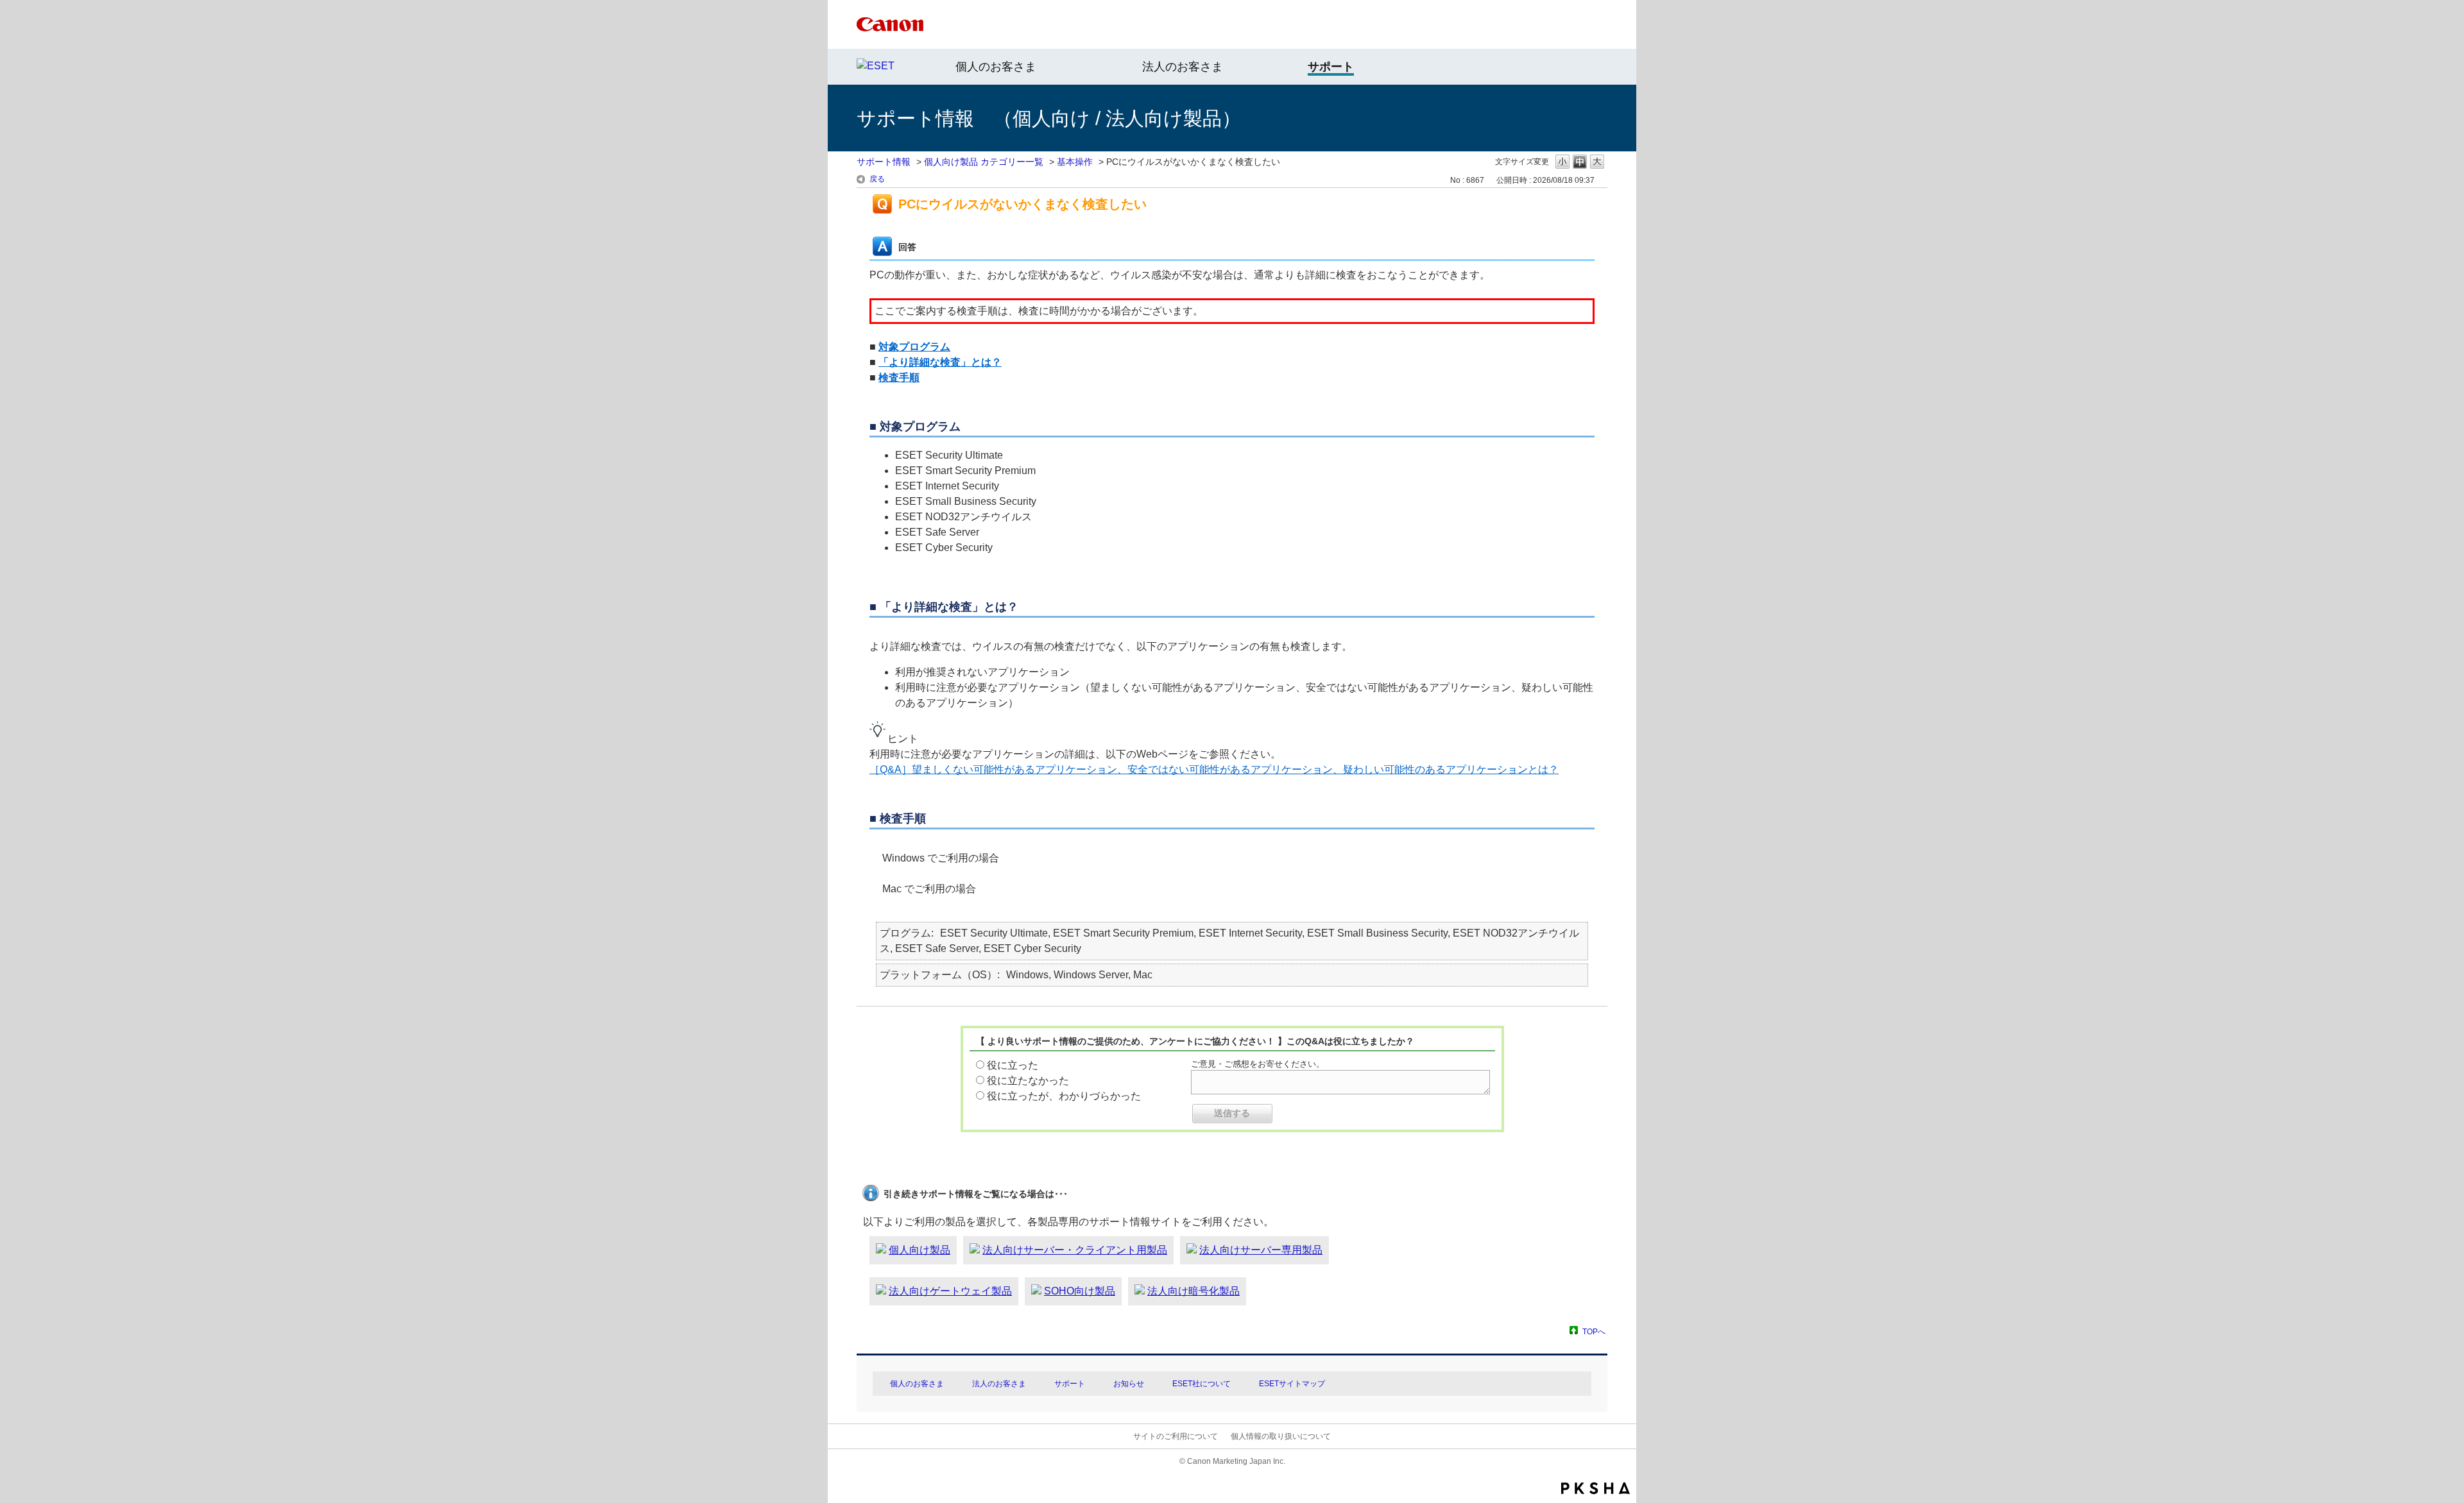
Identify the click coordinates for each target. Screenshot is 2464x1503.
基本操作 (1075, 162)
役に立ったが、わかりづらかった (1064, 1096)
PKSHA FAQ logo (1596, 1488)
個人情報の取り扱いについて (1281, 1436)
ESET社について (1202, 1384)
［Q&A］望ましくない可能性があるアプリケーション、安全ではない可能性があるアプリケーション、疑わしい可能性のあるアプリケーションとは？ (1214, 769)
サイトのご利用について (1176, 1436)
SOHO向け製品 (1080, 1291)
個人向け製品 (920, 1250)
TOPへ (1594, 1331)
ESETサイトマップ (1292, 1384)
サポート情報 (884, 162)
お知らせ (1129, 1384)
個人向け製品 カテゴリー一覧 (984, 162)
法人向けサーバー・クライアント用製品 (1075, 1250)
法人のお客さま (1183, 67)
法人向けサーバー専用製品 (1261, 1250)
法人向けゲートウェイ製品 (950, 1291)
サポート (1070, 1384)
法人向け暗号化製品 (1193, 1291)
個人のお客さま (996, 67)
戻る (877, 179)
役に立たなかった (1028, 1081)
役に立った (1013, 1065)
